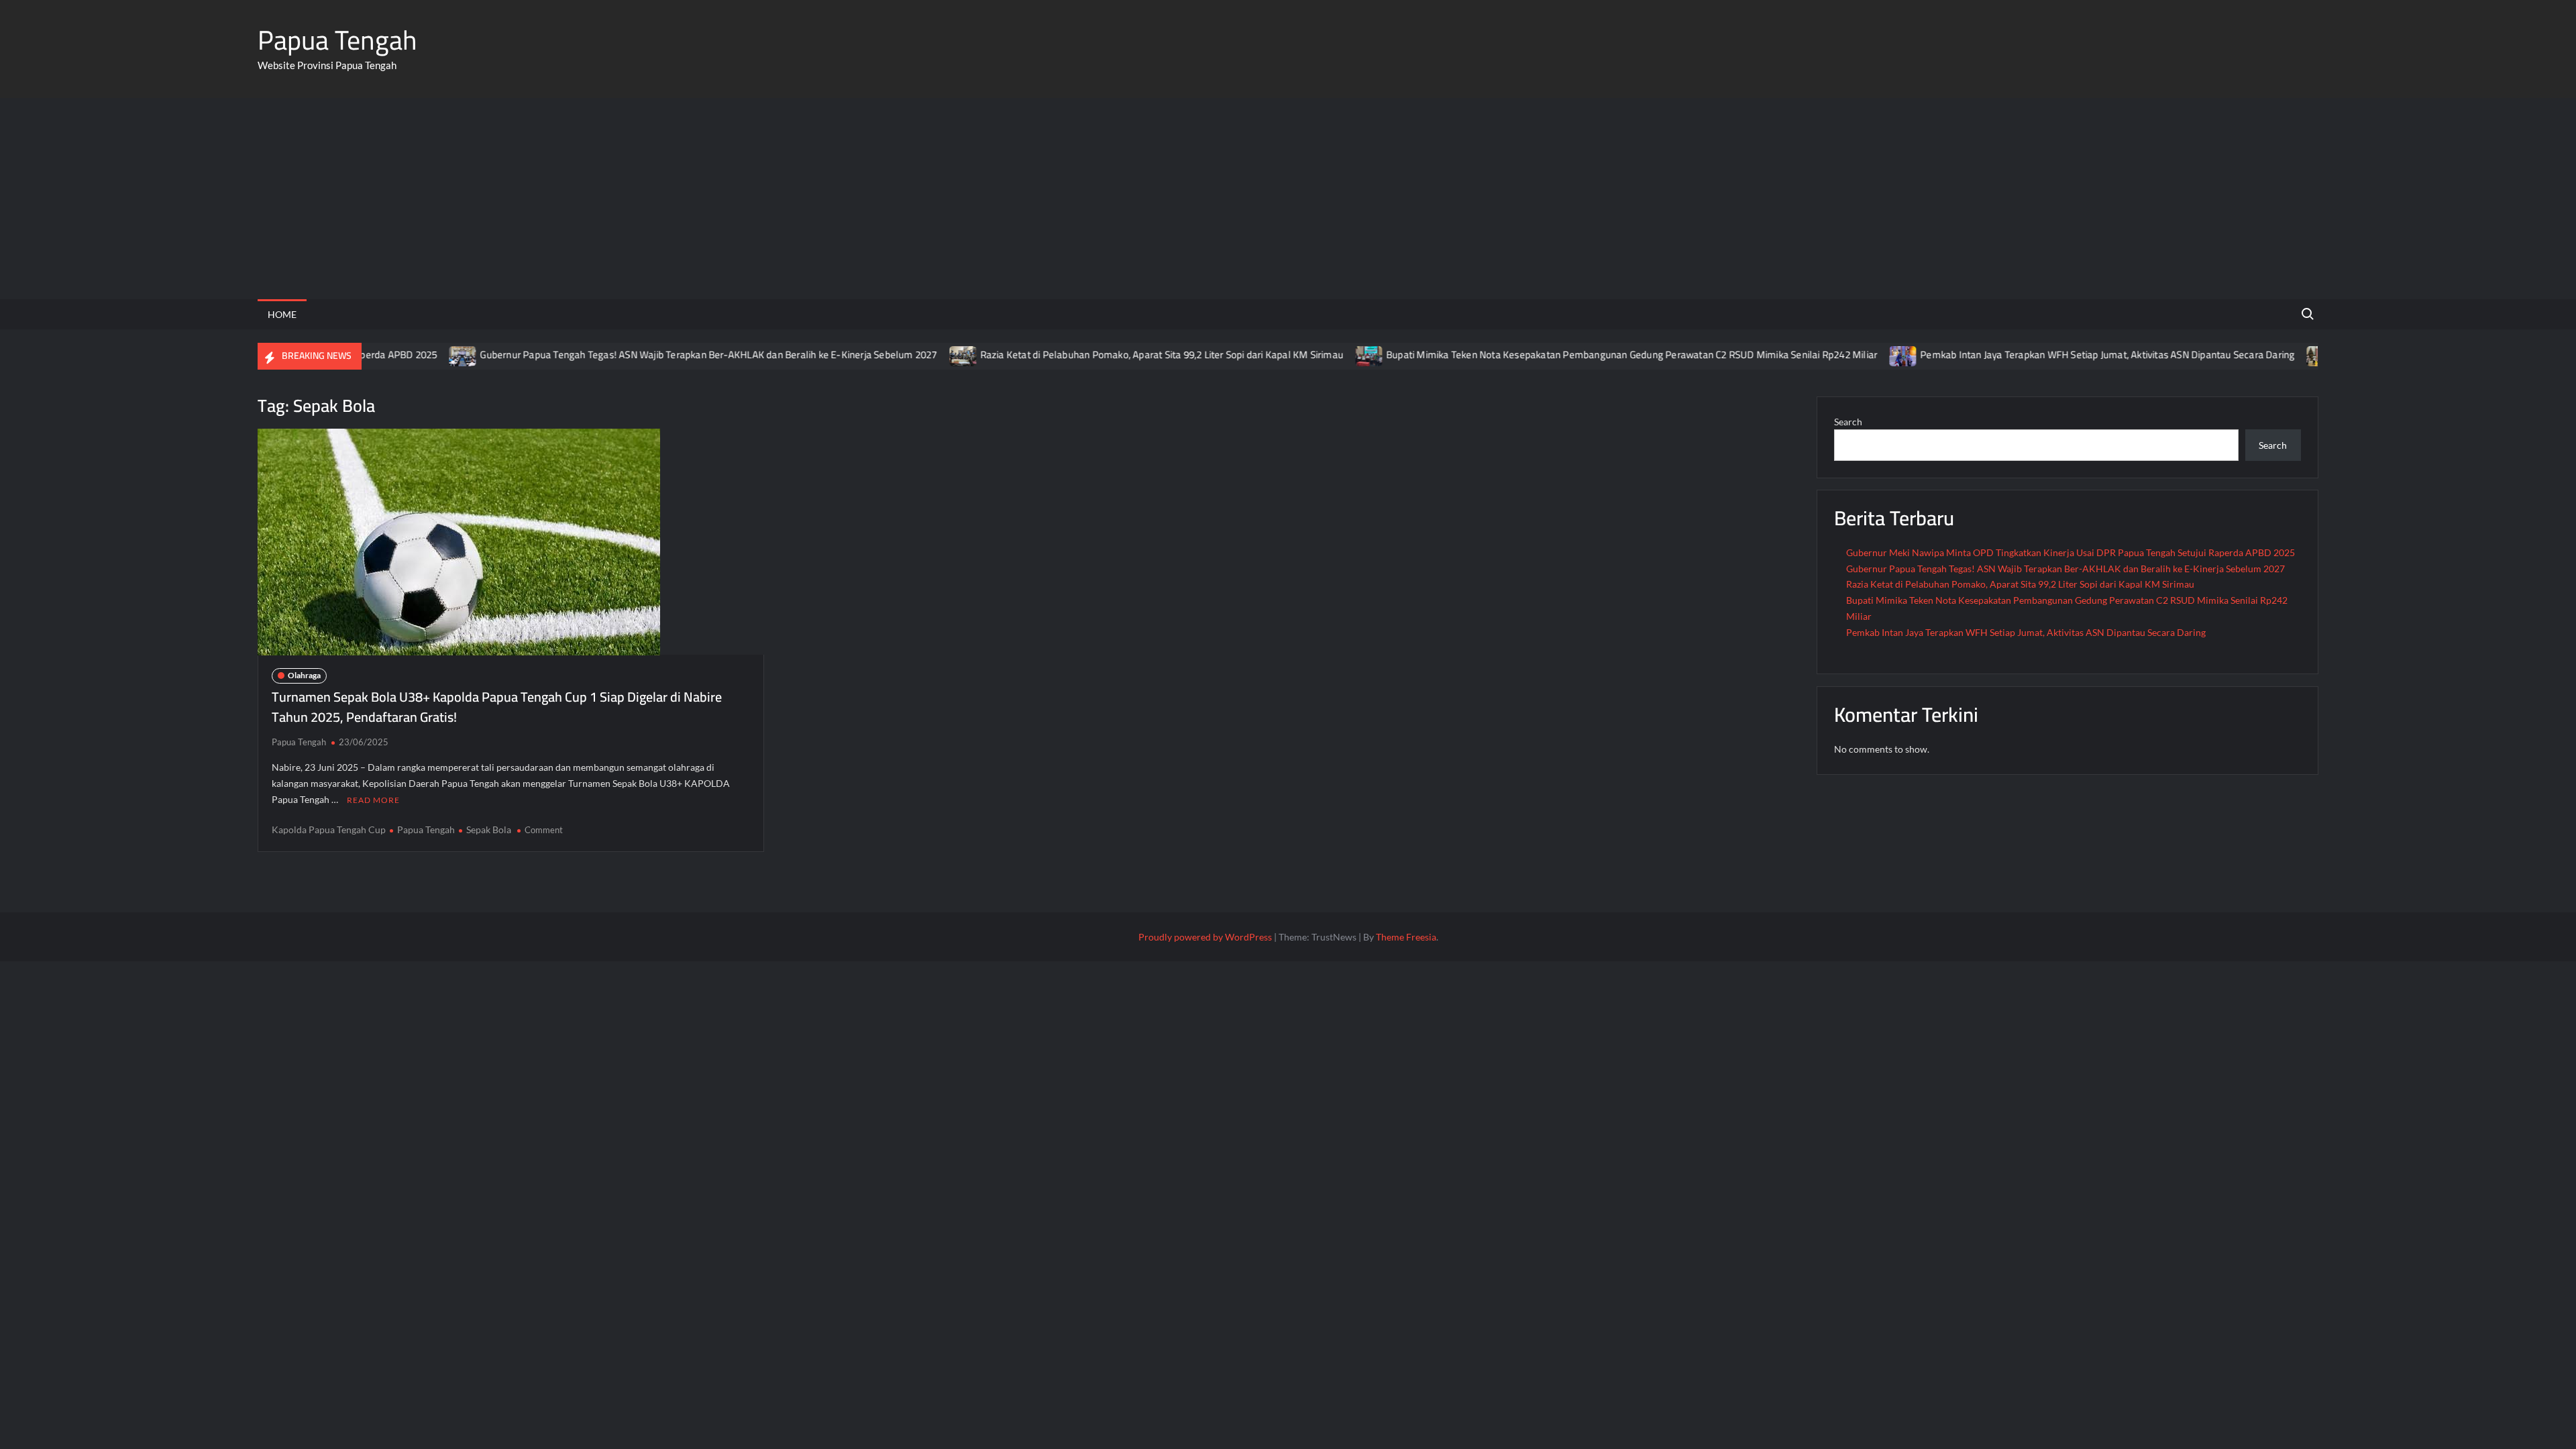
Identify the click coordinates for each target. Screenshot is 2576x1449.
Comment (544, 830)
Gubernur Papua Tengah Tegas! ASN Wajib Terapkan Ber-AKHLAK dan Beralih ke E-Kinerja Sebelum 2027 (666, 355)
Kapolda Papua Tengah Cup (329, 829)
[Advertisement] (1288, 199)
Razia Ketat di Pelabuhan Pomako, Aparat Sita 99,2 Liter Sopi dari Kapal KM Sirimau (1119, 355)
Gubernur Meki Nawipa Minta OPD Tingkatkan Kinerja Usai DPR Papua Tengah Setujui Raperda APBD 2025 (2071, 552)
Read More (373, 800)
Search (1848, 422)
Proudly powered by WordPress (1205, 937)
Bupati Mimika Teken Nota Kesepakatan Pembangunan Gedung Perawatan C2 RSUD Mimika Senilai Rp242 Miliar (1589, 355)
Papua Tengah (337, 40)
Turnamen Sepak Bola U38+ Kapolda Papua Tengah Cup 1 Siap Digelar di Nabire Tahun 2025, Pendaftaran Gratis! (497, 707)
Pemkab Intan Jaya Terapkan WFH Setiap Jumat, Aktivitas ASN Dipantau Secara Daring (2064, 355)
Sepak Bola (489, 829)
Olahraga (304, 675)
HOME (282, 314)
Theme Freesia (1406, 937)
